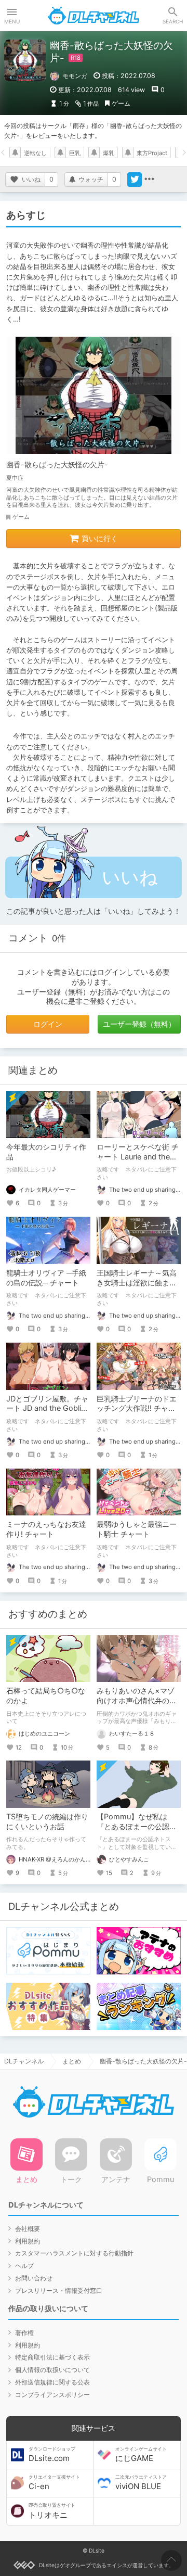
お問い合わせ (34, 2278)
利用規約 (28, 2241)
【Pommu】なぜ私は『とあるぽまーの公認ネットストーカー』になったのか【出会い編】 (137, 1831)
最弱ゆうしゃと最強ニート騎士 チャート (137, 1529)
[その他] (149, 180)
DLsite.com (52, 2455)
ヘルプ (24, 2266)
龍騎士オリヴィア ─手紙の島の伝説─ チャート (46, 1278)
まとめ (72, 2061)
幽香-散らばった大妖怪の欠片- (57, 464)
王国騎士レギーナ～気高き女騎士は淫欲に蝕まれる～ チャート (137, 1283)
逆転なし (35, 153)
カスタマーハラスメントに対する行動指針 (74, 2253)
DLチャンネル (94, 16)
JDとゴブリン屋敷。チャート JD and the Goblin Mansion (47, 1408)
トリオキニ (52, 2511)
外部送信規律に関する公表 (52, 2382)
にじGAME (141, 2455)
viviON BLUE (141, 2483)
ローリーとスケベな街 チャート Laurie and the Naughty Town (138, 1157)
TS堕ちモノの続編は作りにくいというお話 (47, 1821)
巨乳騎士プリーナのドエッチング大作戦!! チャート (137, 1408)
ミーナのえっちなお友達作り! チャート (46, 1529)
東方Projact (152, 153)
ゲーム (121, 103)
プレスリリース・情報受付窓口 (59, 2291)
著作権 (24, 2333)
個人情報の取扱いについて (52, 2370)
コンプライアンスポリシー (52, 2395)
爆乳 (109, 153)
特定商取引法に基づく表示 (52, 2357)
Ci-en (54, 2483)
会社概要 (28, 2229)
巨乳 (75, 153)
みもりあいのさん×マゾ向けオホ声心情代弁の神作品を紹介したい (137, 1700)
